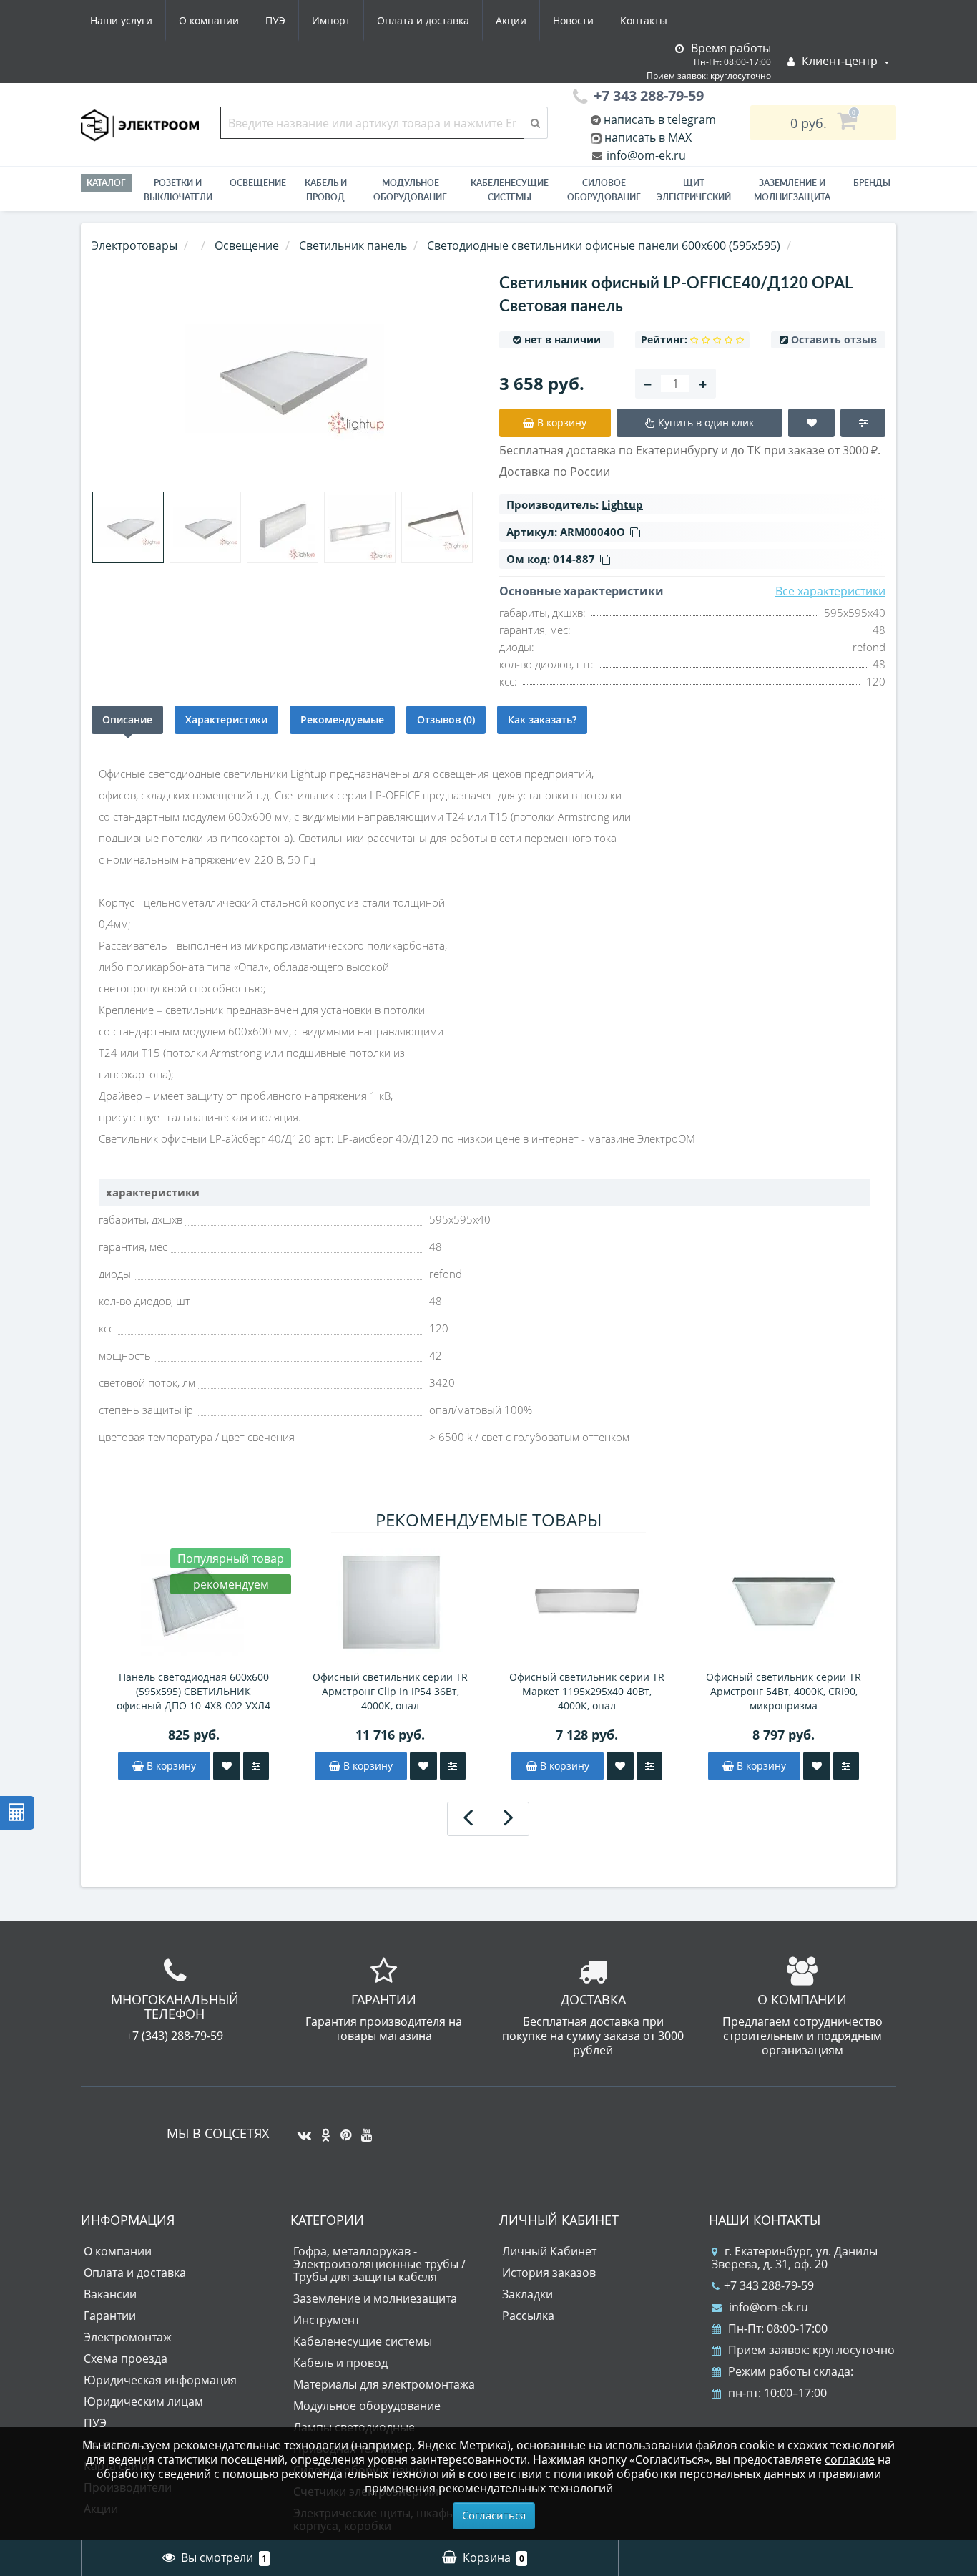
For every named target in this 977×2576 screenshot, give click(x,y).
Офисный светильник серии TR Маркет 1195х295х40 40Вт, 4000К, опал (587, 1691)
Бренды (872, 183)
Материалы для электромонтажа (384, 2384)
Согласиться (494, 2515)
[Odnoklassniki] (322, 2129)
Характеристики (226, 719)
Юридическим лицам (143, 2401)
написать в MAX (648, 137)
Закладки (527, 2294)
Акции (511, 20)
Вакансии (110, 2294)
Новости (573, 20)
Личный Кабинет (549, 2251)
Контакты (644, 20)
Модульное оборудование (410, 190)
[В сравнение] (256, 1766)
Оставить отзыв (834, 340)
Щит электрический (694, 190)
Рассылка (528, 2316)
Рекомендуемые (342, 719)
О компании (209, 20)
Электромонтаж (128, 2337)
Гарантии (110, 2316)
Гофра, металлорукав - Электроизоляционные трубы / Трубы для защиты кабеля (379, 2264)
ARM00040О (593, 532)
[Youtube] (363, 2129)
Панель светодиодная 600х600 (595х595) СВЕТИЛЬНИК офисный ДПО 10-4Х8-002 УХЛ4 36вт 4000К (193, 1692)
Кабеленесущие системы (510, 190)
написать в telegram (658, 119)
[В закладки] (227, 1766)
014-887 (574, 559)
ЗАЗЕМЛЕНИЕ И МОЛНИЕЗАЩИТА (792, 190)
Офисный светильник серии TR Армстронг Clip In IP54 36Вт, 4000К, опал (390, 1691)
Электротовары (134, 245)
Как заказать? (542, 719)
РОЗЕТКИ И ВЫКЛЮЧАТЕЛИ (178, 190)
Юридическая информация (160, 2380)
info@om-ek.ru (645, 155)
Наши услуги (121, 20)
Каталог (106, 183)
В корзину (170, 1766)
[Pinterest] (342, 2129)
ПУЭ (275, 20)
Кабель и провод (326, 190)
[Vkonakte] (301, 2129)
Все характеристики (830, 591)
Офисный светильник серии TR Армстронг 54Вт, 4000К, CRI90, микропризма (784, 1691)
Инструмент (327, 2320)
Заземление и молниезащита (375, 2298)
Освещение (258, 183)
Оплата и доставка (423, 20)
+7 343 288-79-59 (769, 2285)
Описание (127, 719)
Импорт (331, 20)
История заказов (549, 2273)
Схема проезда (126, 2358)
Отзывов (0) (446, 719)
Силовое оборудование (604, 190)
